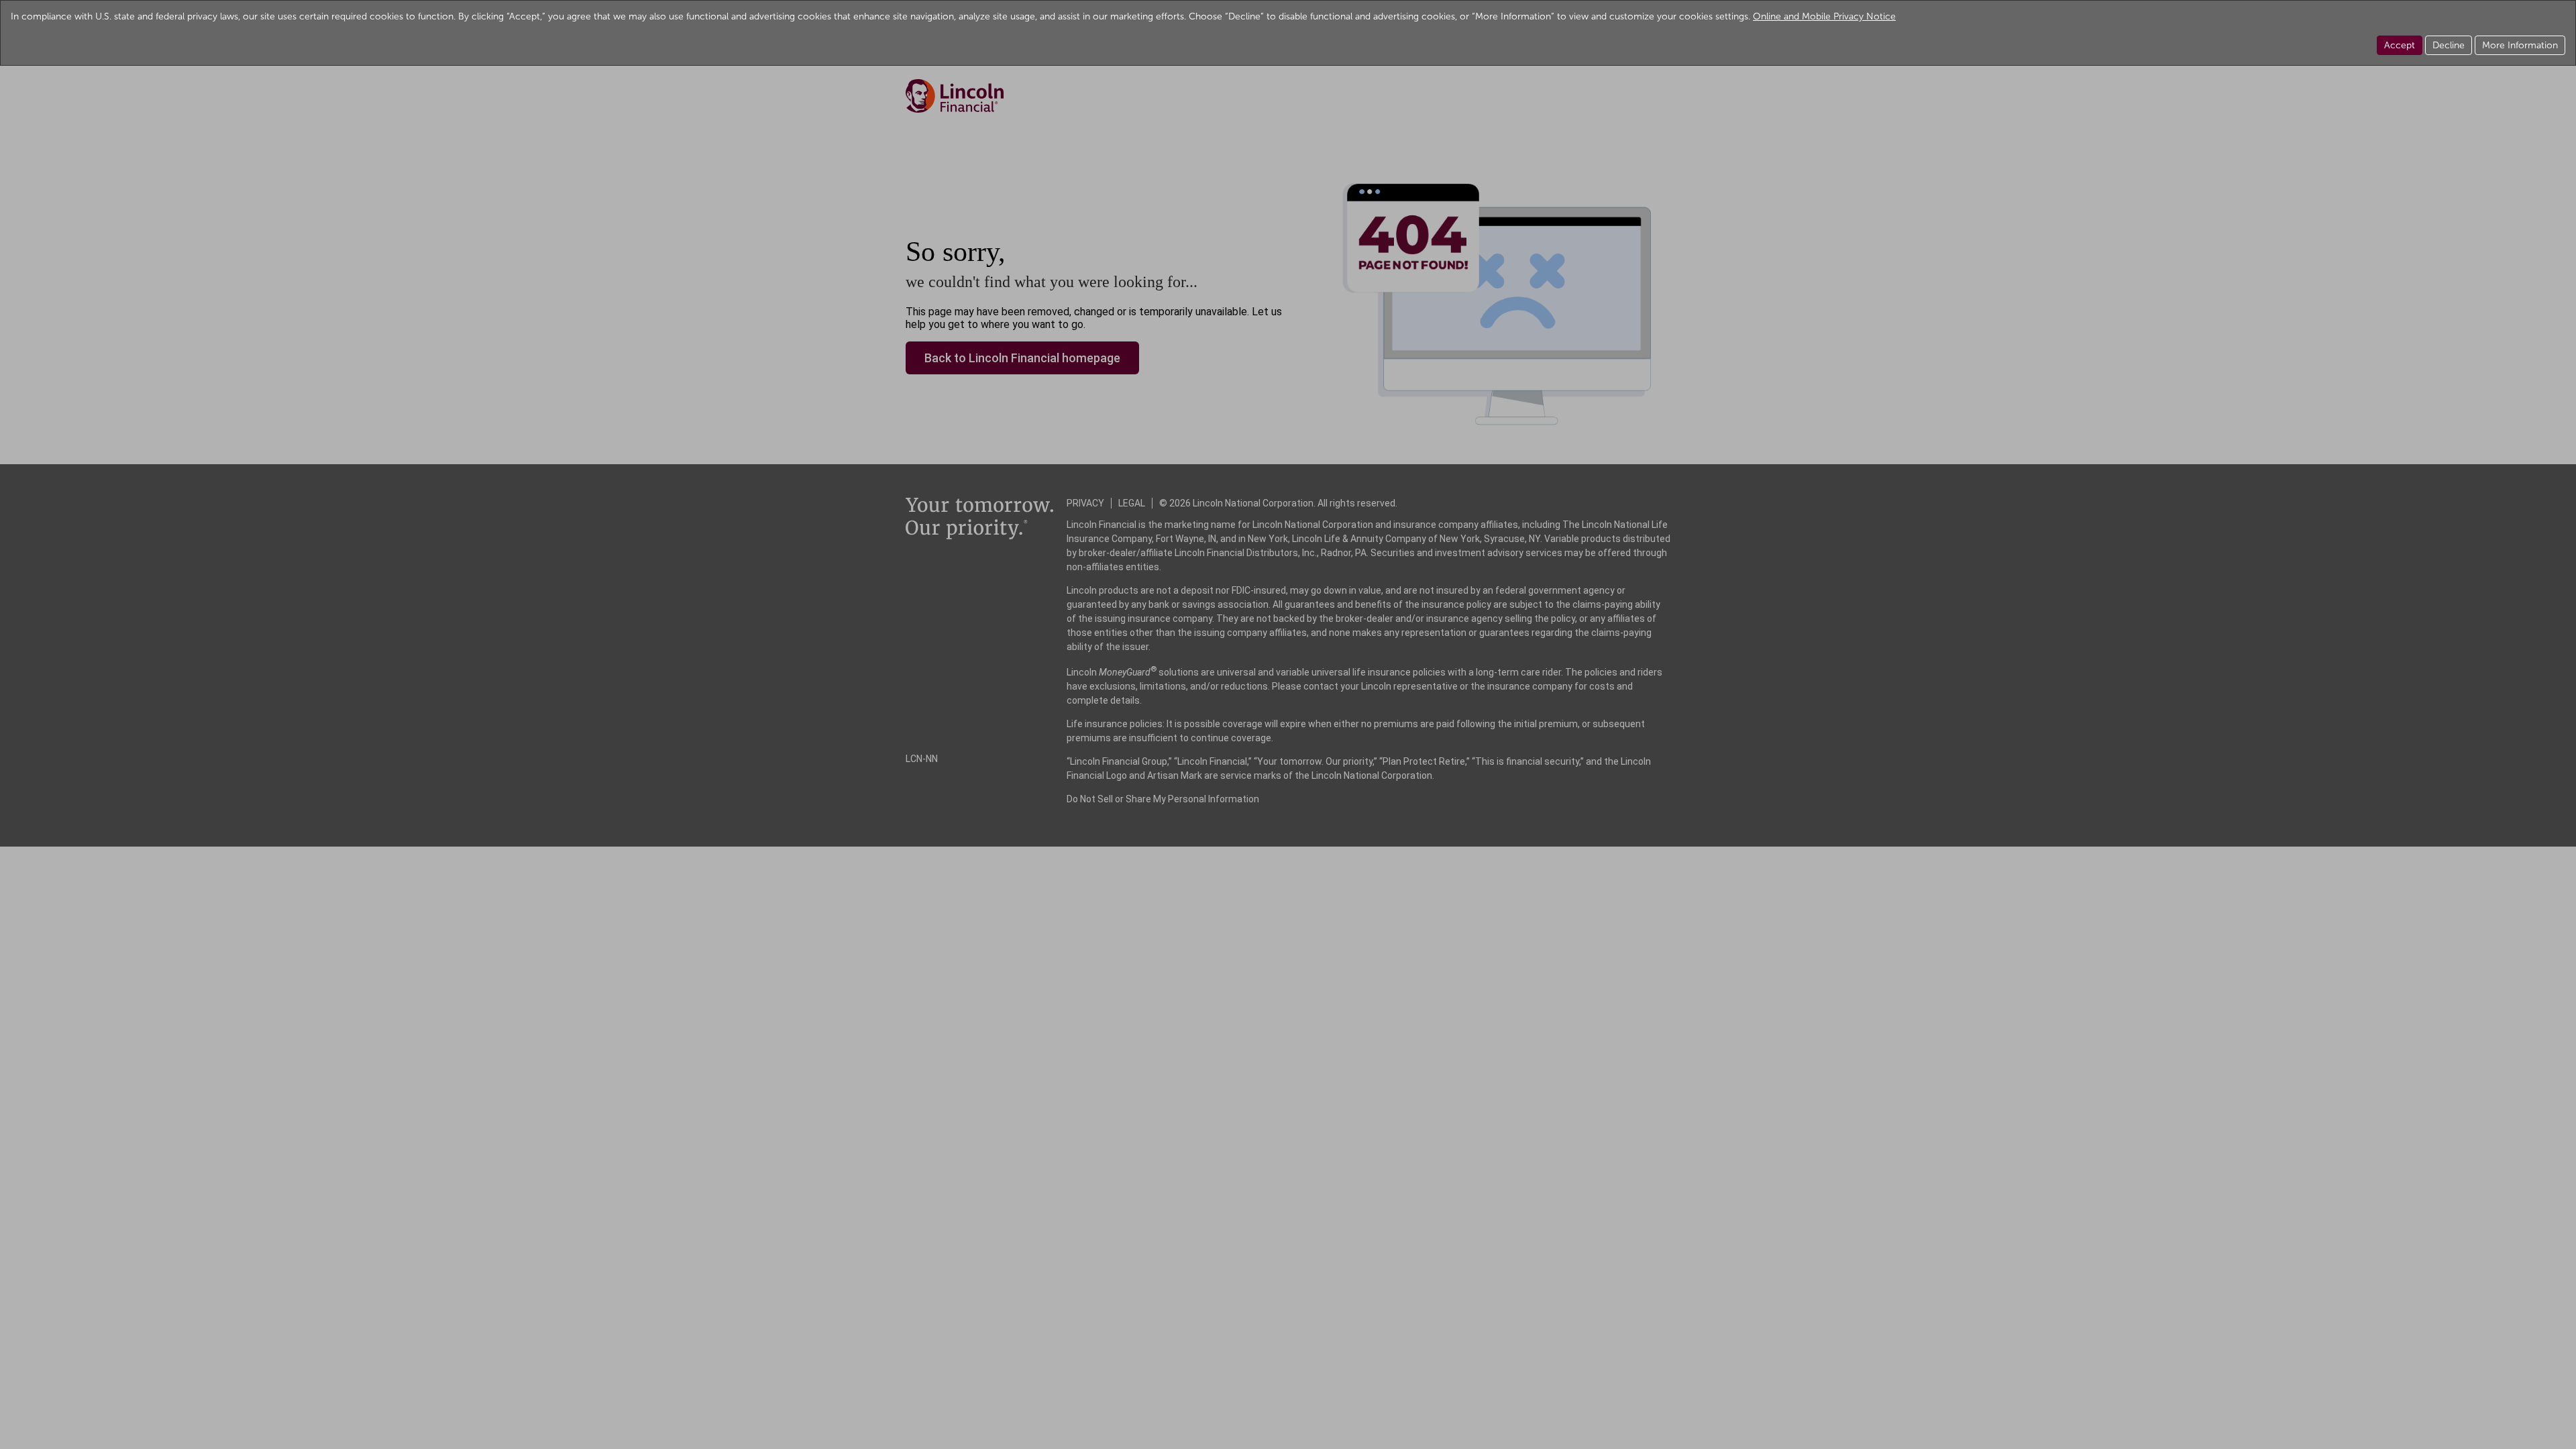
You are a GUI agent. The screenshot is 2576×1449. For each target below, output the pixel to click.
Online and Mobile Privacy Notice (1824, 16)
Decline (2449, 45)
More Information (2520, 45)
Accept (2400, 45)
